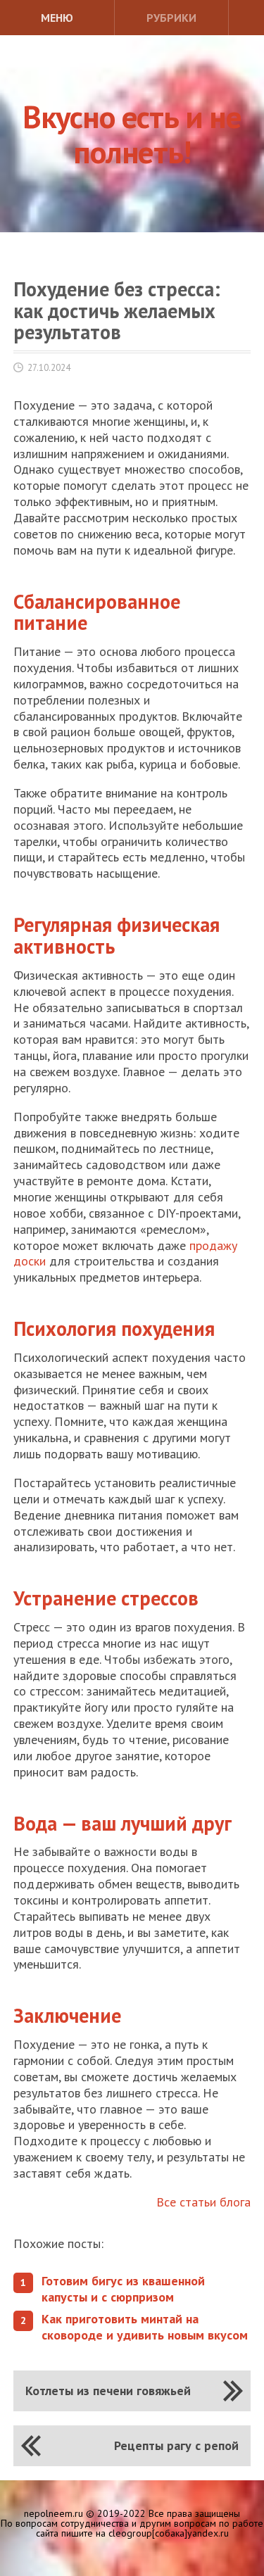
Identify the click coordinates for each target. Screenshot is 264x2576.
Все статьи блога (203, 2202)
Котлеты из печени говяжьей (108, 2391)
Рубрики (171, 18)
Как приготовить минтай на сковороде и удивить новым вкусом (145, 2327)
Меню (57, 18)
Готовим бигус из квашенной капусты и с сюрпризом (123, 2289)
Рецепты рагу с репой (176, 2445)
